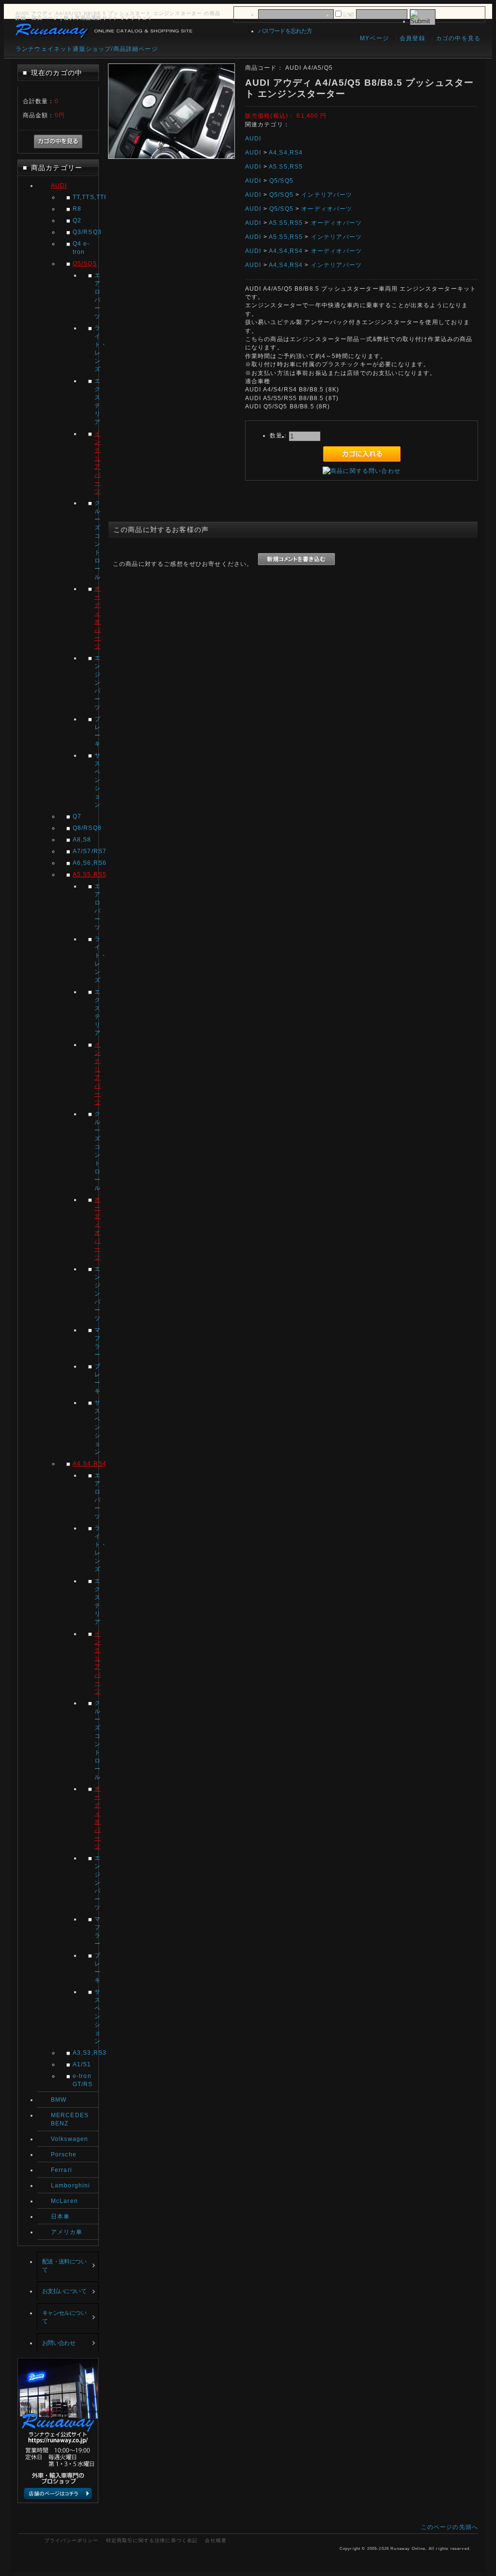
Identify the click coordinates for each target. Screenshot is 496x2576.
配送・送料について (64, 2265)
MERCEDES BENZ (70, 2119)
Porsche (64, 2154)
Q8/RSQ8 (85, 828)
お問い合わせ (59, 2343)
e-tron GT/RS (83, 2080)
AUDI (59, 185)
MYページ (374, 38)
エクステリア (96, 401)
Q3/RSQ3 (85, 232)
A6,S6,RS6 (85, 863)
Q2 (77, 220)
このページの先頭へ (449, 2527)
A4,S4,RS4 (85, 1463)
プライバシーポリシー (72, 2540)
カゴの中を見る (458, 38)
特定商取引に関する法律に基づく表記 (152, 2540)
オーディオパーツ (96, 617)
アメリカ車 (67, 2232)
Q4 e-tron (81, 248)
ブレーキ (96, 731)
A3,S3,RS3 (85, 2053)
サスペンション (96, 780)
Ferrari (62, 2170)
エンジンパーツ (96, 682)
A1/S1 (82, 2064)
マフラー (96, 1342)
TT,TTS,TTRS (85, 197)
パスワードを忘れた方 (285, 31)
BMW (59, 2100)
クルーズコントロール (96, 540)
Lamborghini (71, 2185)
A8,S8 (82, 839)
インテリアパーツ (96, 462)
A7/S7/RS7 (85, 851)
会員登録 (412, 38)
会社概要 (216, 2540)
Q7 (77, 816)
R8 (77, 209)
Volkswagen (70, 2139)
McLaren (64, 2201)
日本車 (60, 2216)
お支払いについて (64, 2291)
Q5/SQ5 (85, 263)
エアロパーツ (96, 296)
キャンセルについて (64, 2317)
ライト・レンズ (96, 348)
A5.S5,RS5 (85, 874)
